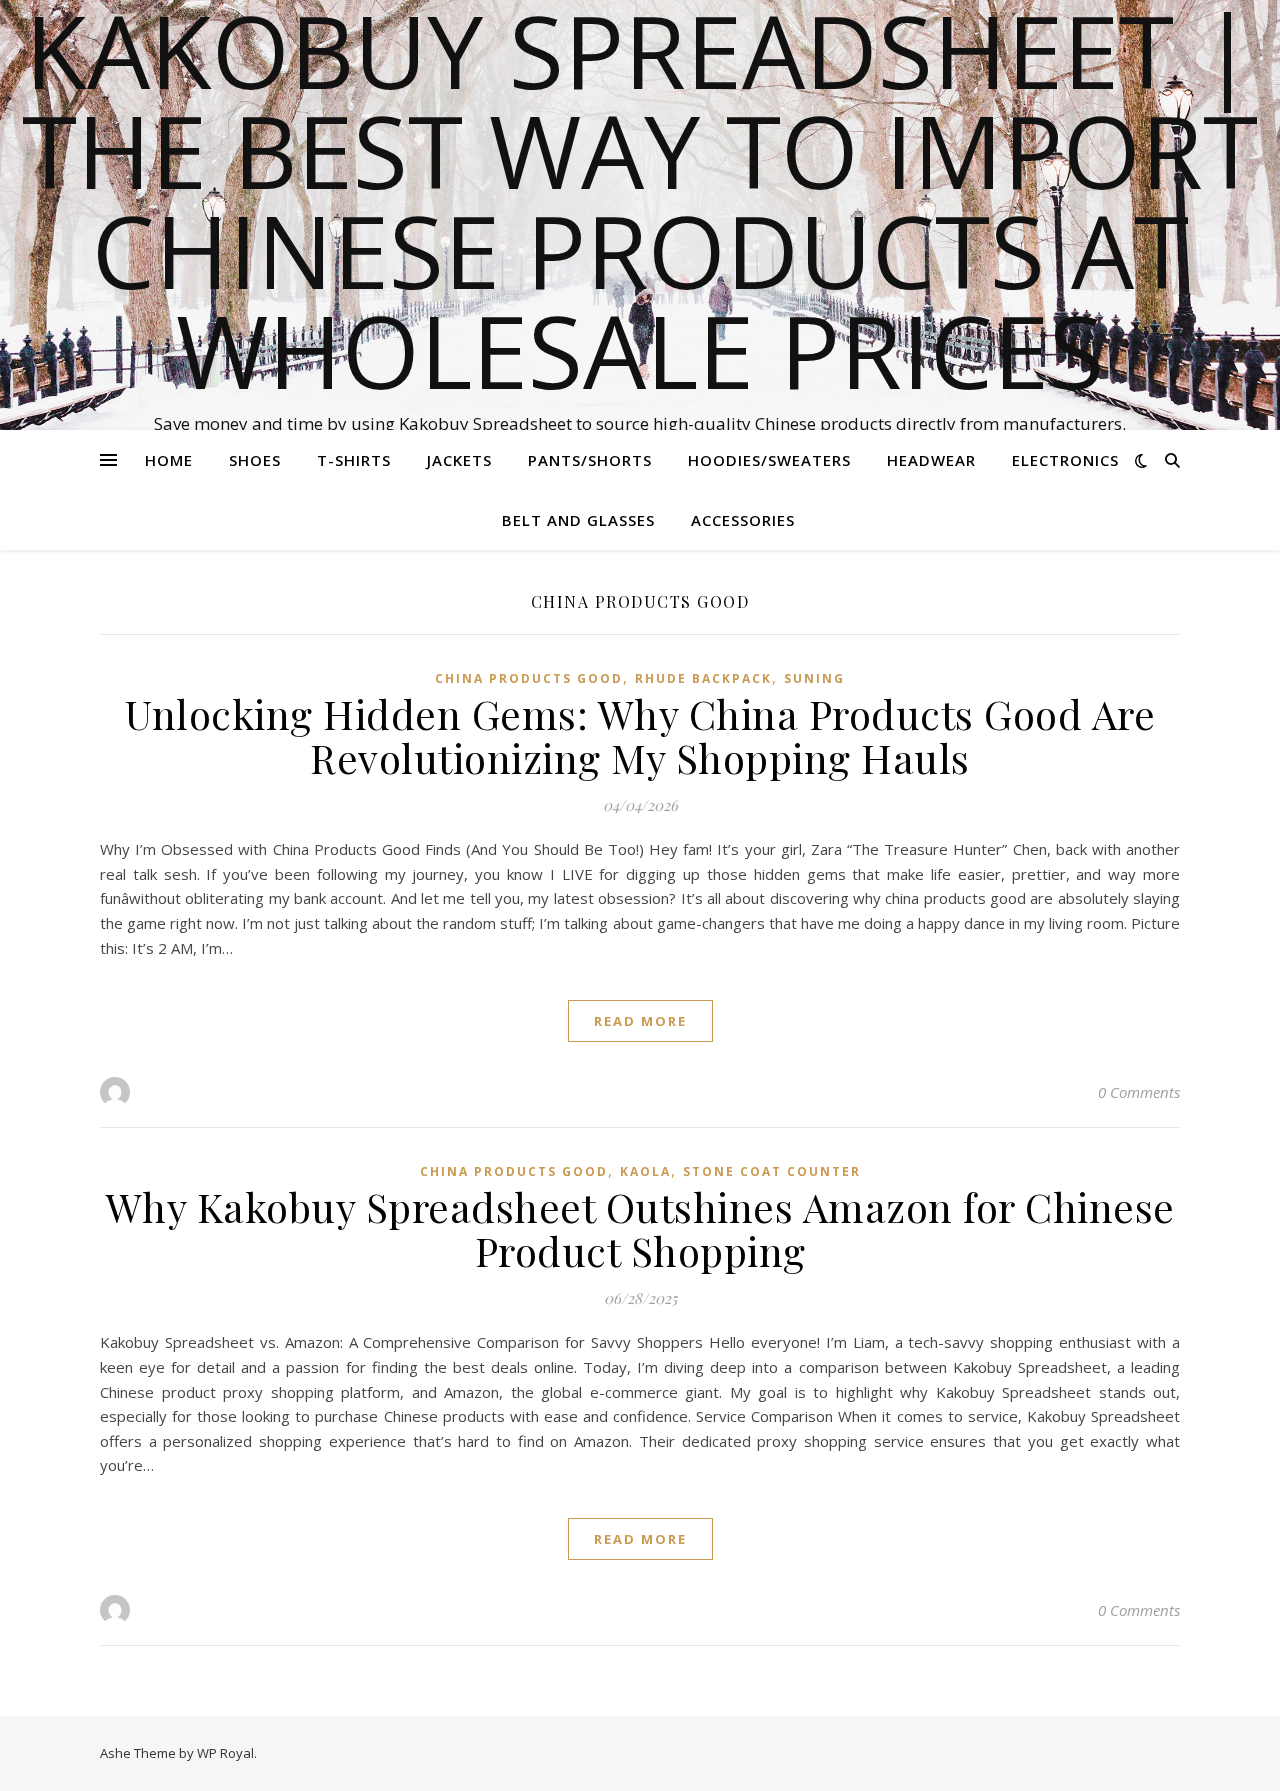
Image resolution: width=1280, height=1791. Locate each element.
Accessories (743, 520)
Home (169, 460)
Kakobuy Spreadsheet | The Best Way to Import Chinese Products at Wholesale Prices (640, 200)
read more (640, 1021)
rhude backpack (703, 678)
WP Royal (225, 1753)
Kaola (645, 1171)
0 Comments (1139, 1092)
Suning (814, 678)
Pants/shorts (590, 460)
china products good (529, 678)
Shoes (255, 460)
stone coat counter (772, 1171)
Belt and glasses (578, 520)
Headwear (931, 460)
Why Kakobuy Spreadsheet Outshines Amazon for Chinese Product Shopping (640, 1228)
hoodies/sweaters (769, 460)
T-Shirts (354, 460)
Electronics (1065, 460)
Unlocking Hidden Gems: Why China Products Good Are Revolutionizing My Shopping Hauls (640, 735)
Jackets (459, 460)
